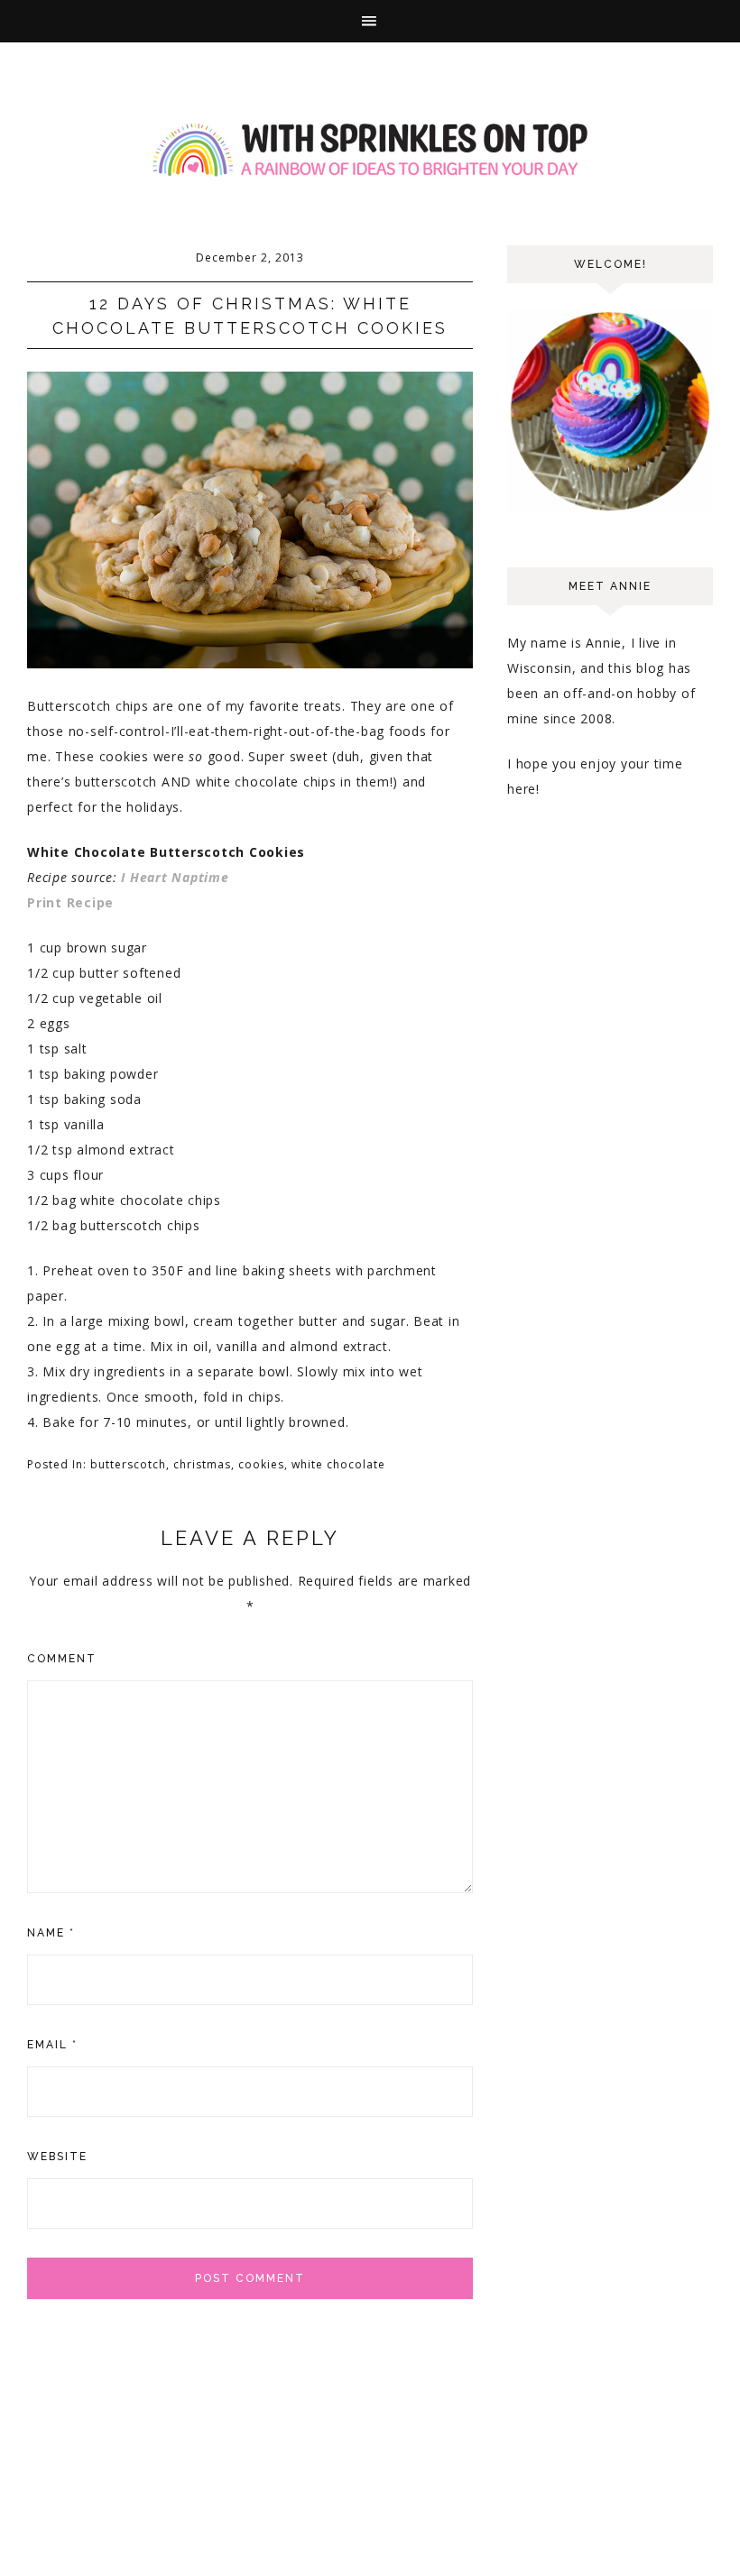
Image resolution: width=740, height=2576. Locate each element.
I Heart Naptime (175, 877)
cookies (261, 1464)
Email (52, 2045)
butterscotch (128, 1464)
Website (57, 2157)
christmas (202, 1464)
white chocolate (338, 1464)
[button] (370, 21)
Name (51, 1933)
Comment (62, 1659)
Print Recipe (70, 902)
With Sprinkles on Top (370, 151)
